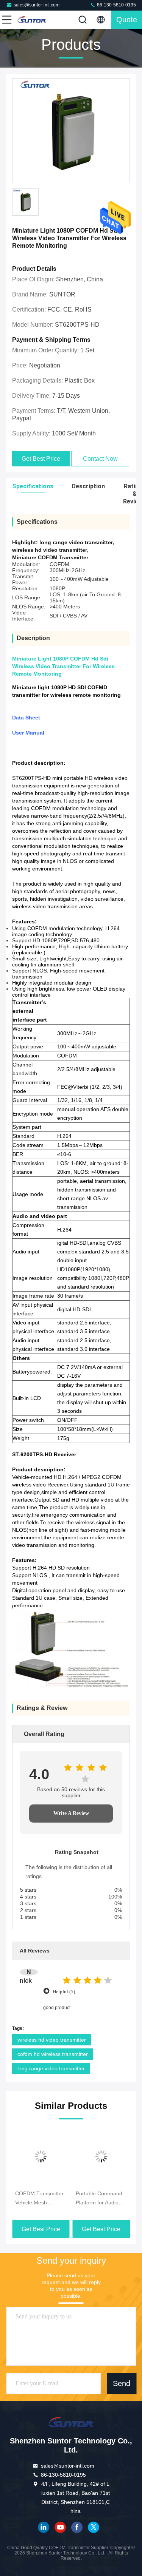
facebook (77, 2527)
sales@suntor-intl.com (37, 5)
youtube (60, 2527)
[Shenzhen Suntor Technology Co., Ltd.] (32, 20)
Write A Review (71, 1813)
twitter (94, 2527)
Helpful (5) (64, 1992)
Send (122, 2383)
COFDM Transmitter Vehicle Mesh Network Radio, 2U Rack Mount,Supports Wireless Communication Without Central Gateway (39, 2199)
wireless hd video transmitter (52, 2040)
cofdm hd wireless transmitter (53, 2054)
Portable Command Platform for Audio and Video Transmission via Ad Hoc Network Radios (100, 2199)
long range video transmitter (51, 2068)
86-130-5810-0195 (116, 5)
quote (127, 20)
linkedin (44, 2527)
